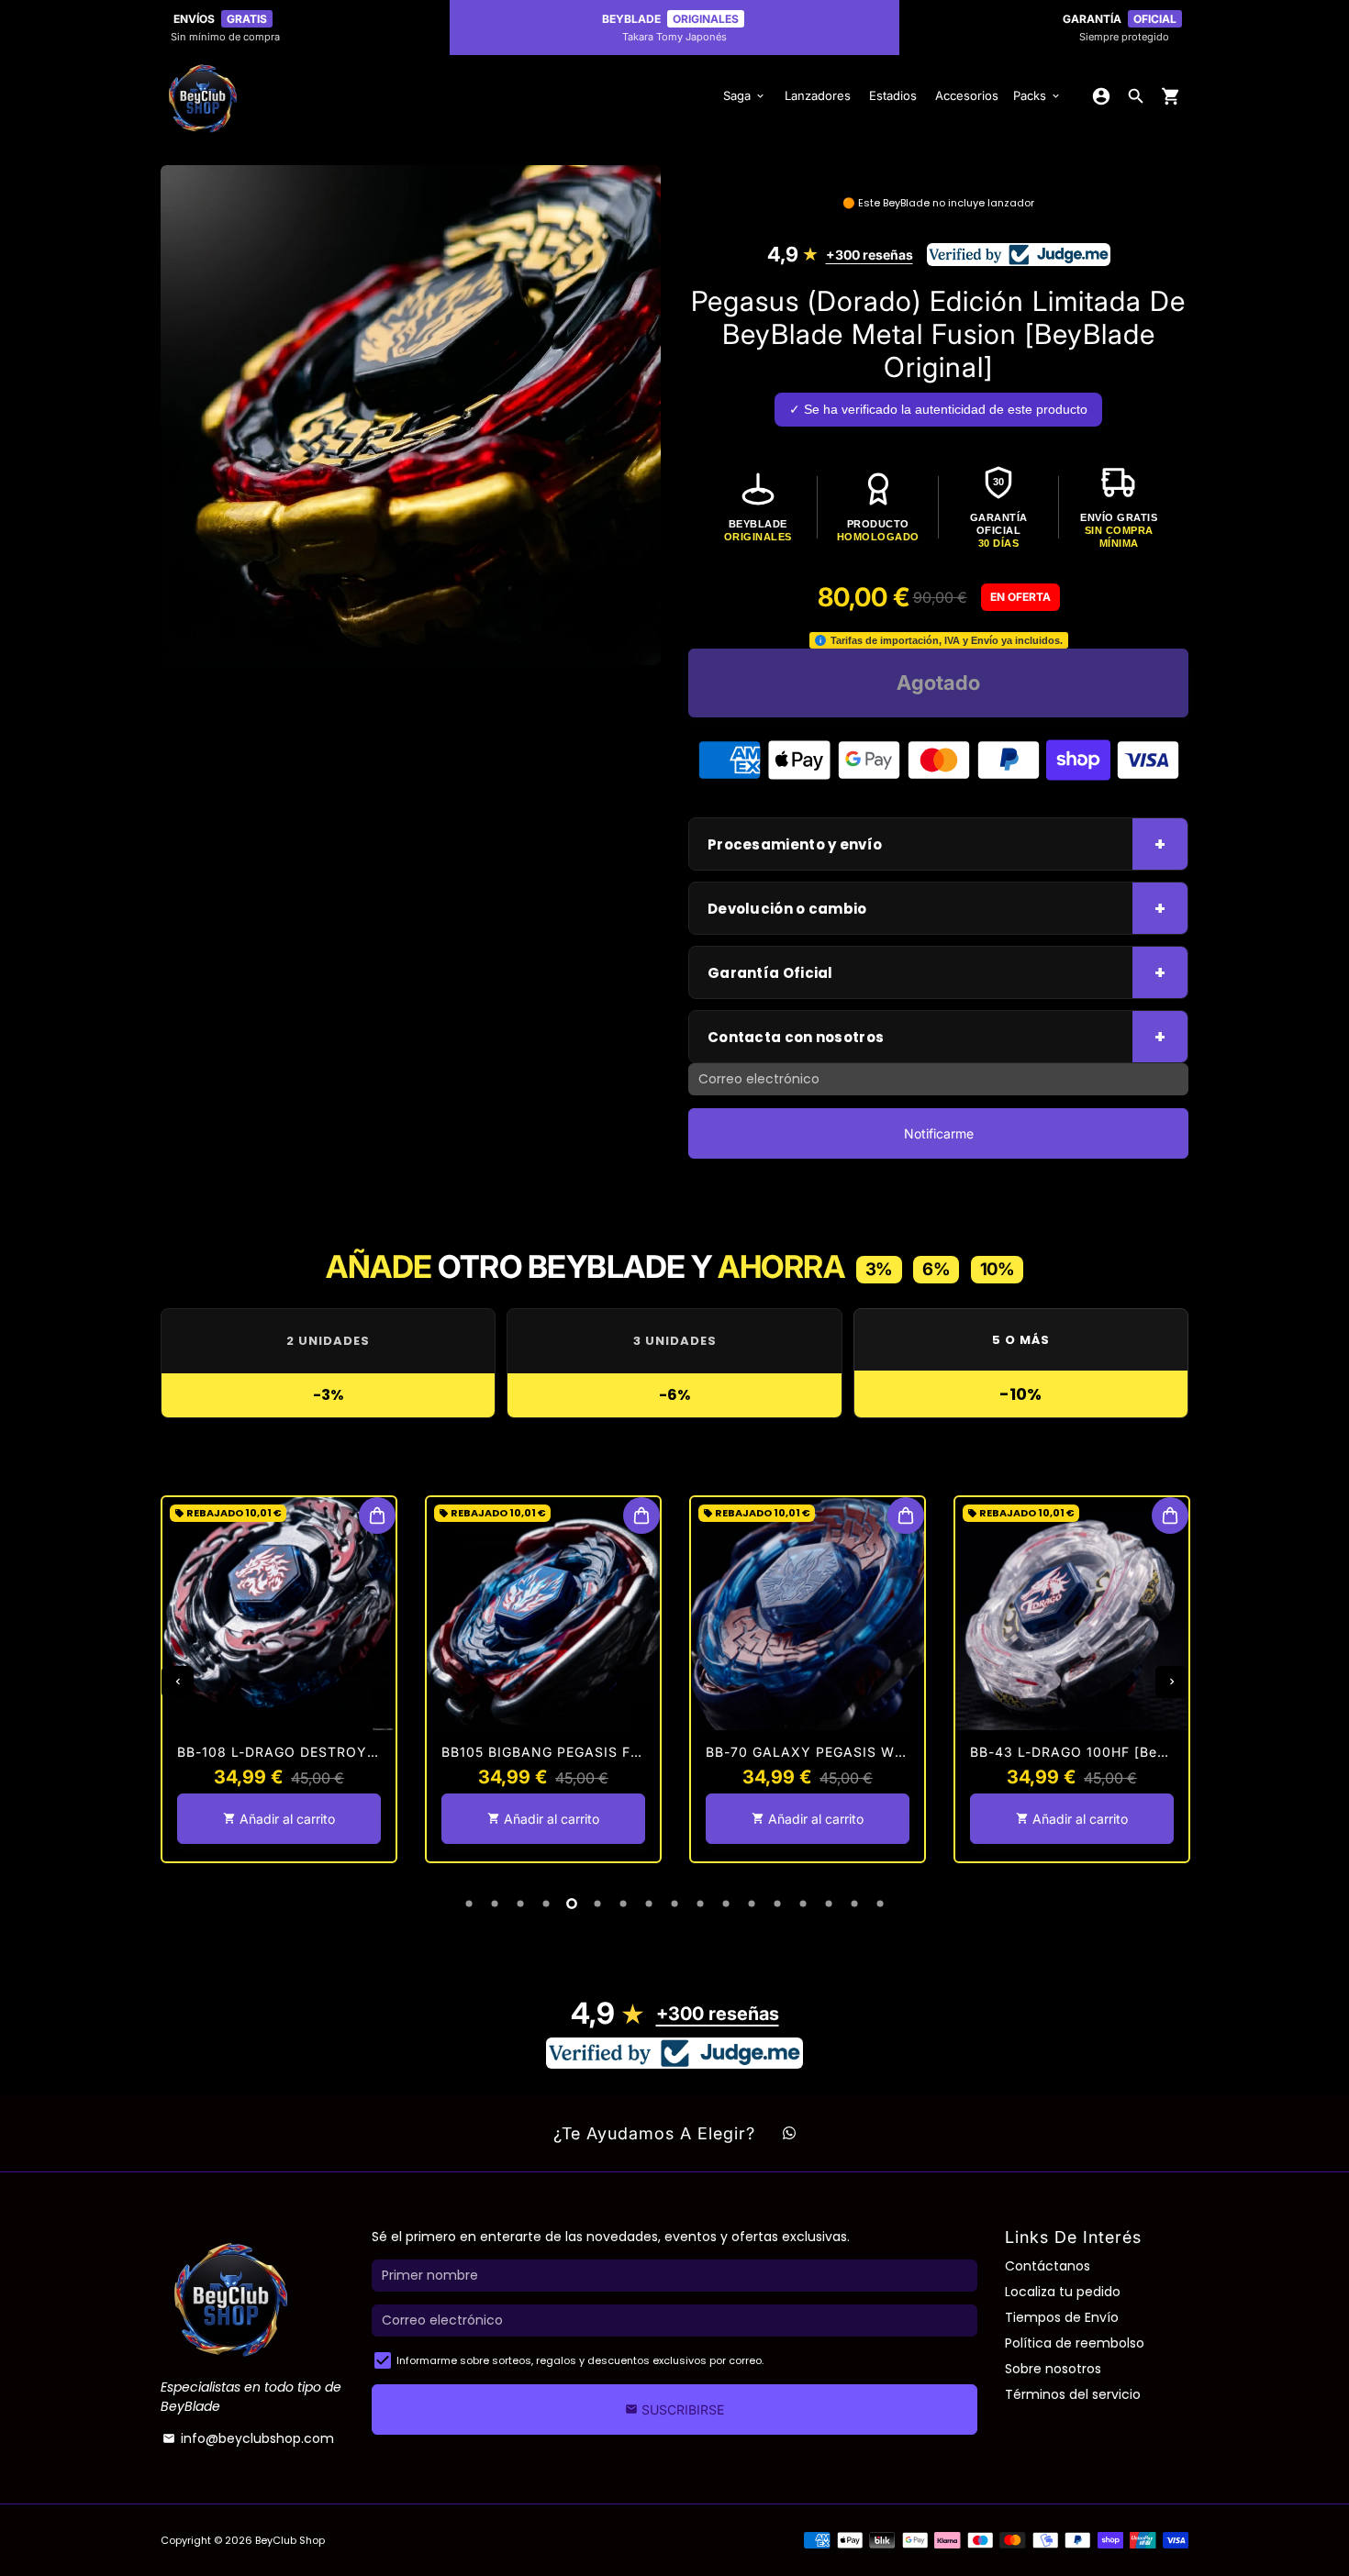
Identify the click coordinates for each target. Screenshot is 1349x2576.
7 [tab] (623, 1904)
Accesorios (967, 95)
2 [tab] (495, 1904)
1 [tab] (469, 1904)
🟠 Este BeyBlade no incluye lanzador (938, 203)
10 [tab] (700, 1904)
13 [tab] (777, 1904)
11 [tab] (726, 1904)
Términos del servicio (1073, 2394)
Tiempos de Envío (1062, 2317)
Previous (178, 1682)
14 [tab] (803, 1904)
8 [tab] (649, 1904)
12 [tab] (752, 1904)
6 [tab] (597, 1904)
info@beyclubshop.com (248, 2438)
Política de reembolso (1075, 2343)
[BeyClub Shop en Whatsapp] (789, 2134)
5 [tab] (572, 1904)
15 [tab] (829, 1904)
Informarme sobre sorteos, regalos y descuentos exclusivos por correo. (580, 2360)
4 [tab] (546, 1904)
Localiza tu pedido (1063, 2292)
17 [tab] (880, 1904)
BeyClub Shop (290, 2540)
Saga (745, 95)
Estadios (893, 95)
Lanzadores (818, 95)
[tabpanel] (279, 1679)
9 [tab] (674, 1904)
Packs (1037, 95)
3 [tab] (520, 1904)
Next (1171, 1682)
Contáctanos (1048, 2266)
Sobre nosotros (1053, 2369)
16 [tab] (854, 1904)
